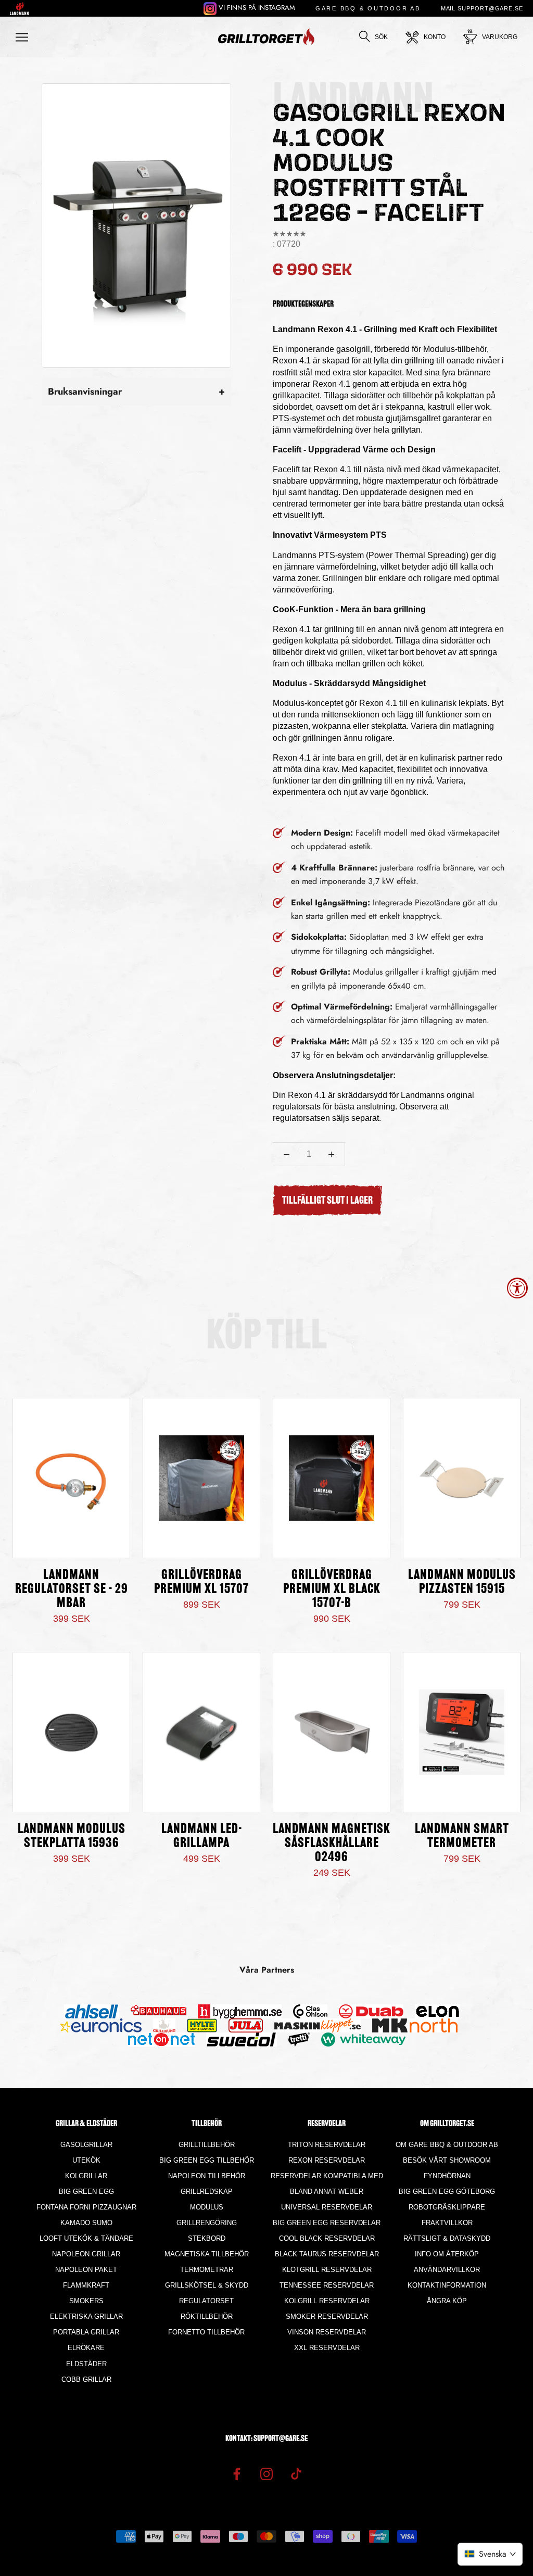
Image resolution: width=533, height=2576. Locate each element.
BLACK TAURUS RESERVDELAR (327, 2254)
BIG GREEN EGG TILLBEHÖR (207, 2160)
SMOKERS (86, 2301)
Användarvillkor (447, 2270)
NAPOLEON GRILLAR (86, 2254)
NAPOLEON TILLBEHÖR (207, 2176)
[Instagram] (266, 2473)
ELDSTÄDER (86, 2364)
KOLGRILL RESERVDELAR (327, 2301)
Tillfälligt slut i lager (327, 1201)
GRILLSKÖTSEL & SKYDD (207, 2285)
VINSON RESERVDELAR (327, 2332)
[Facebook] (237, 2473)
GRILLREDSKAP (207, 2192)
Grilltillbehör (207, 2145)
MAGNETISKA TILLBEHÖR (207, 2254)
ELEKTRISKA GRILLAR (86, 2316)
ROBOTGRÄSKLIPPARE (447, 2207)
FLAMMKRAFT (86, 2285)
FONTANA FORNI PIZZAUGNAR (86, 2207)
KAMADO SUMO (86, 2223)
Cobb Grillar (86, 2379)
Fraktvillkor (447, 2223)
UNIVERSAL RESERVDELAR (327, 2207)
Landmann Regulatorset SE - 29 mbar (72, 1590)
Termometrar (207, 2270)
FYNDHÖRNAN (447, 2176)
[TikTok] (296, 2473)
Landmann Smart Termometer (462, 1837)
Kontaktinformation (447, 2285)
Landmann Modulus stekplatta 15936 (72, 1837)
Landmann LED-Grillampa (202, 1837)
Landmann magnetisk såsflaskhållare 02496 (332, 1844)
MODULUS (207, 2207)
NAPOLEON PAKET (86, 2270)
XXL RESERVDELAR (327, 2348)
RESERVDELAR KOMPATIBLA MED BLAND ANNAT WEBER (327, 2184)
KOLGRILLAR (86, 2176)
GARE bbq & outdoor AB (368, 8)
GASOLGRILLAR (86, 2145)
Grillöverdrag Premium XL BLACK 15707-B (332, 1590)
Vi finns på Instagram (256, 8)
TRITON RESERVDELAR (327, 2145)
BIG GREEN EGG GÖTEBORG (447, 2192)
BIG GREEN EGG (86, 2192)
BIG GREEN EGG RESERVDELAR (327, 2223)
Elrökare (86, 2348)
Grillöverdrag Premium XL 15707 (201, 1583)
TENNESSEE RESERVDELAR (327, 2285)
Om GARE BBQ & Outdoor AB (447, 2145)
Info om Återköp (447, 2254)
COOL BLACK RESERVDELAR (327, 2238)
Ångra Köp (447, 2301)
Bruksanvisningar (85, 392)
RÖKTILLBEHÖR (207, 2316)
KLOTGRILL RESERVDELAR (327, 2270)
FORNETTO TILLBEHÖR (206, 2332)
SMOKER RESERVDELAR (327, 2316)
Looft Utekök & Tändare (86, 2238)
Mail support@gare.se (482, 8)
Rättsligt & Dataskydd (447, 2238)
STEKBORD (207, 2238)
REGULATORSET (206, 2301)
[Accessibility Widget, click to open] (517, 1288)
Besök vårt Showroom (447, 2160)
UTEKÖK (86, 2160)
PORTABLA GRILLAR (86, 2332)
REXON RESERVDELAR (327, 2160)
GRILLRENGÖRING (207, 2223)
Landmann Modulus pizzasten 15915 (462, 1583)
